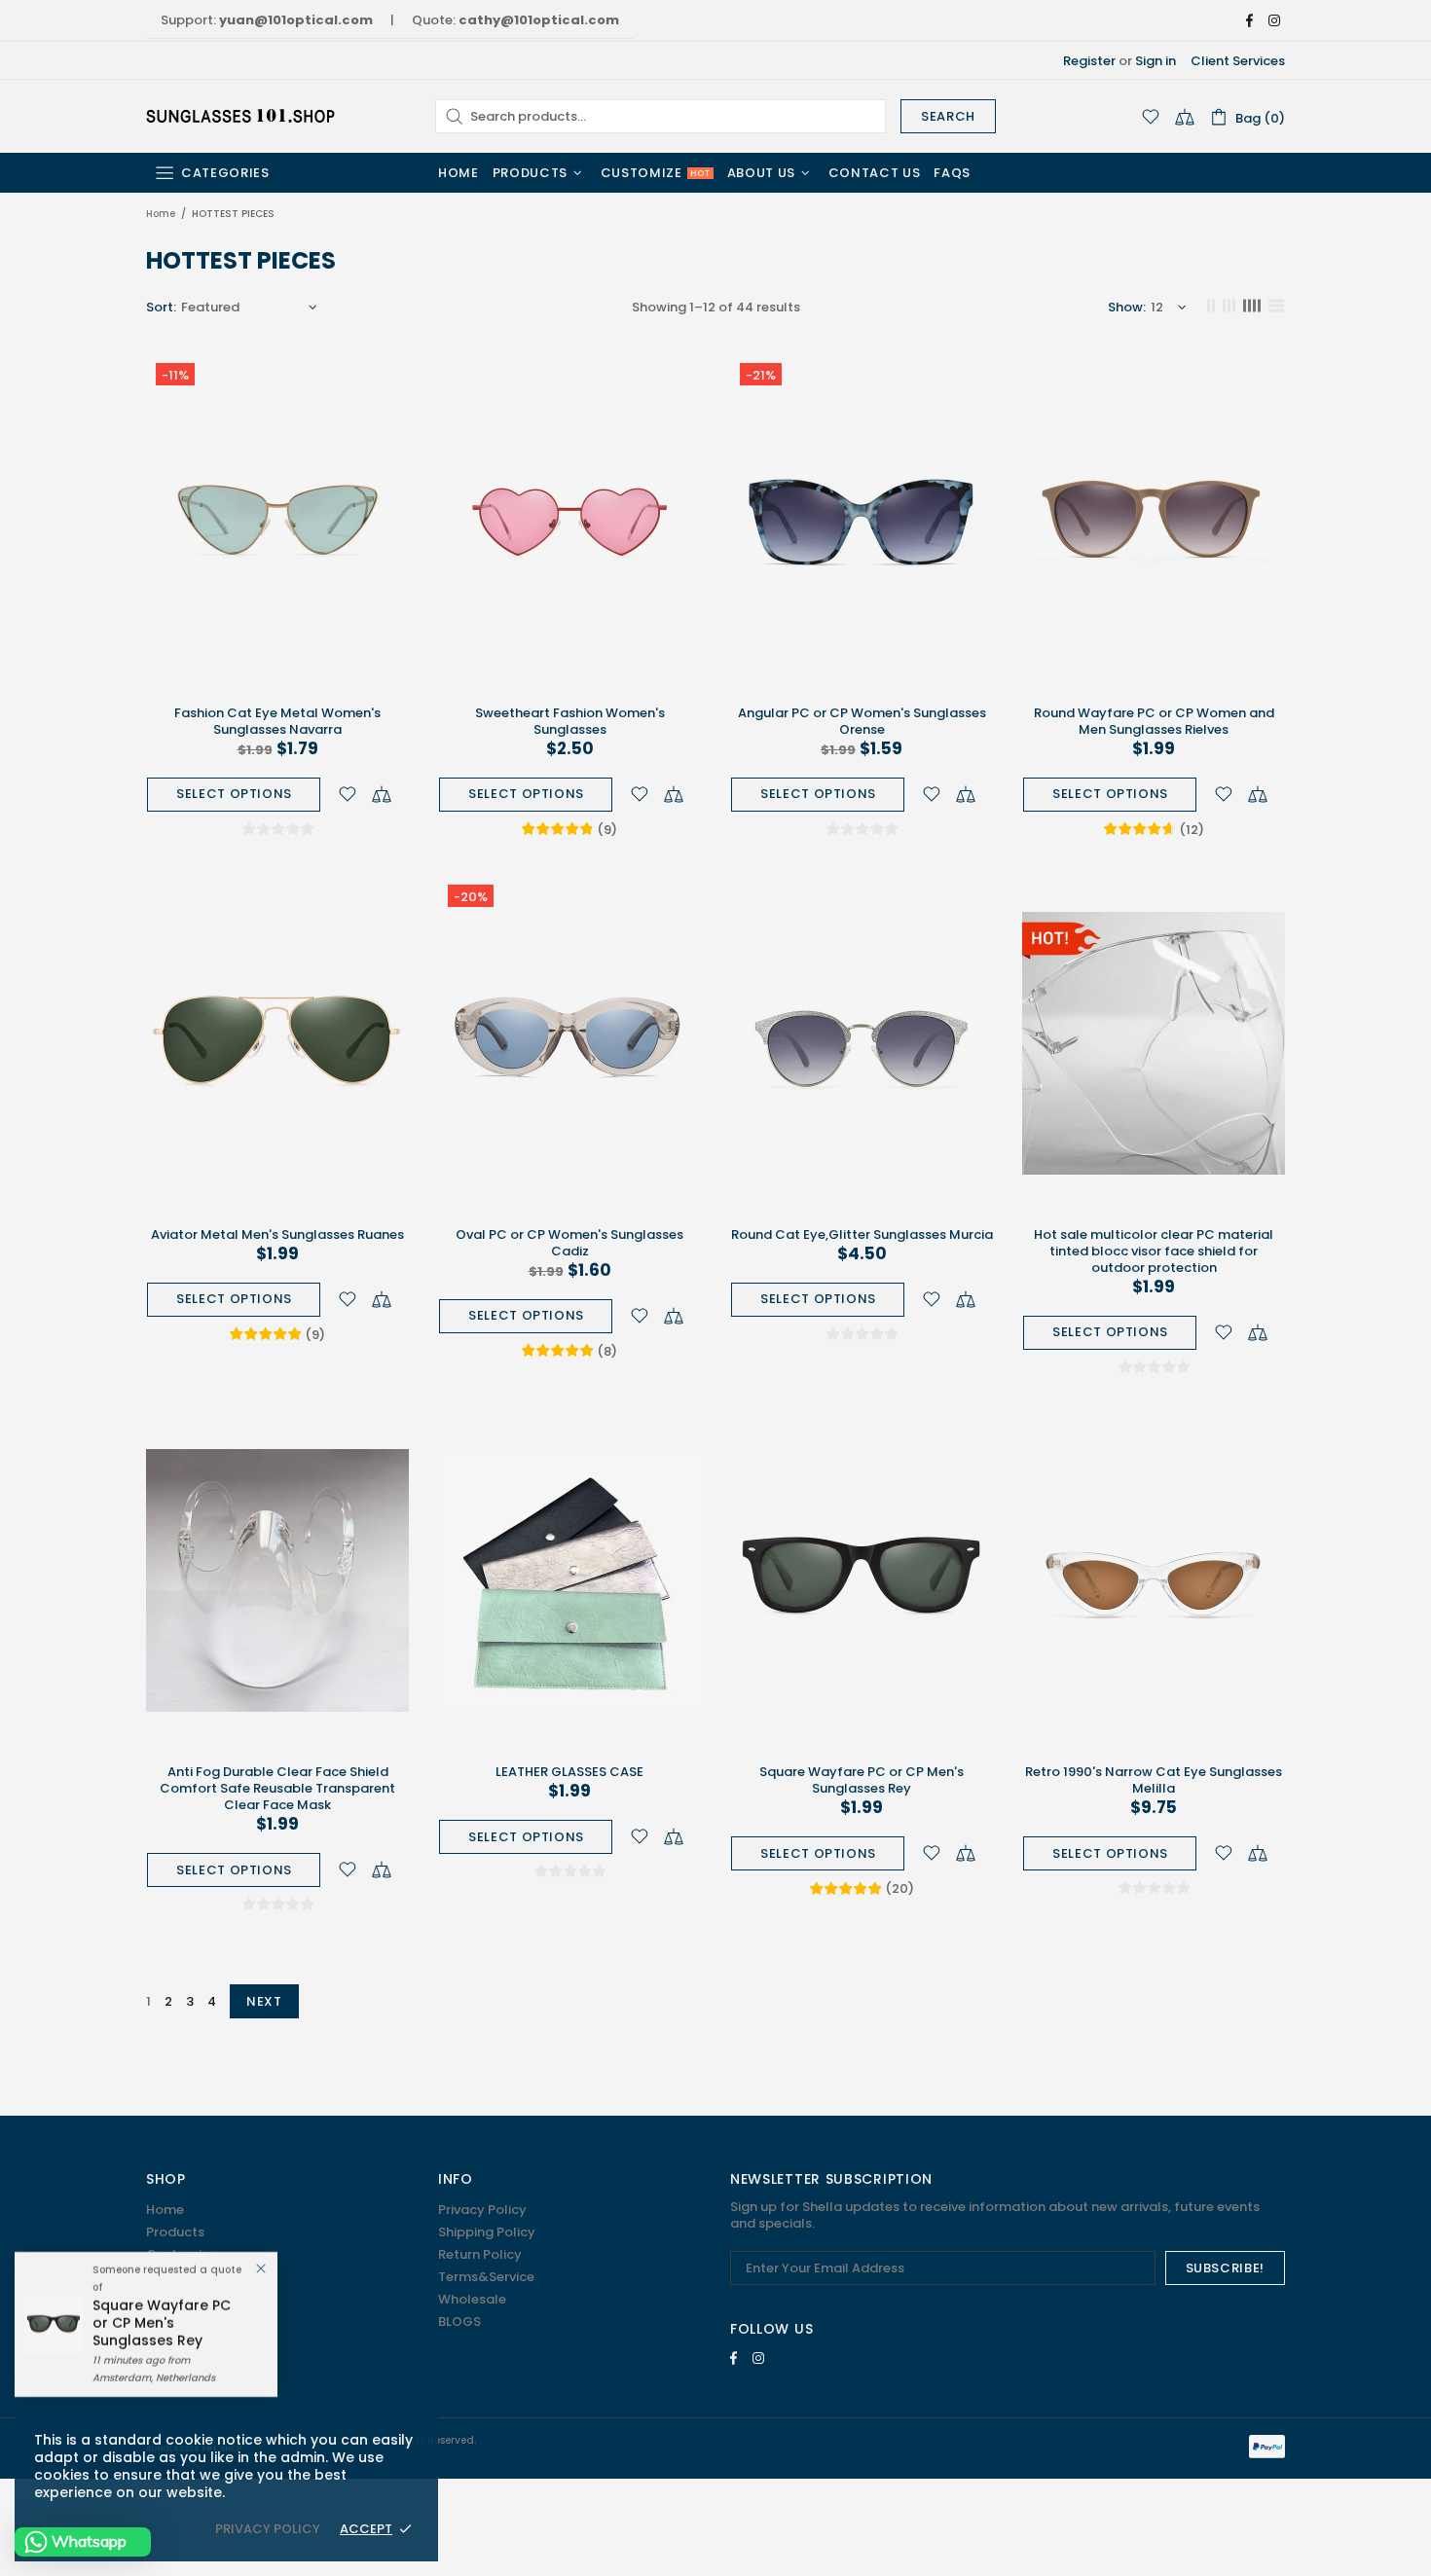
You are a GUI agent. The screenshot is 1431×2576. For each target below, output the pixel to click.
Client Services (1238, 61)
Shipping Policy (487, 2232)
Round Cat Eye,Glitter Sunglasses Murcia (862, 1234)
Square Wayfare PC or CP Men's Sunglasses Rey (862, 1780)
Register (1089, 61)
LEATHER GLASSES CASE (569, 1772)
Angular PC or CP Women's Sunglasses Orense (862, 721)
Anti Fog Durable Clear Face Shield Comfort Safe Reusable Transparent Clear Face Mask (277, 1788)
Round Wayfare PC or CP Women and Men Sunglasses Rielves (1154, 721)
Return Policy (480, 2254)
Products (175, 2232)
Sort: (161, 307)
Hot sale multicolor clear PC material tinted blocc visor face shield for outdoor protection (1154, 1251)
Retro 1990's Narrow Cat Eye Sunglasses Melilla (1154, 1780)
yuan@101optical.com (296, 20)
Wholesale (472, 2299)
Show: (1127, 307)
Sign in (1156, 61)
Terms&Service (486, 2277)
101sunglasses (242, 116)
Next (264, 2001)
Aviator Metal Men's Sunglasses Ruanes (277, 1234)
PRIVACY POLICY (268, 2529)
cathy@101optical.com (539, 20)
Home (161, 214)
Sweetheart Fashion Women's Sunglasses (570, 721)
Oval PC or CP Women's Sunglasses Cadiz (569, 1243)
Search (948, 116)
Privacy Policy (482, 2210)
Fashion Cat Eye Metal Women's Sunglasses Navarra (277, 721)
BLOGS (459, 2322)
